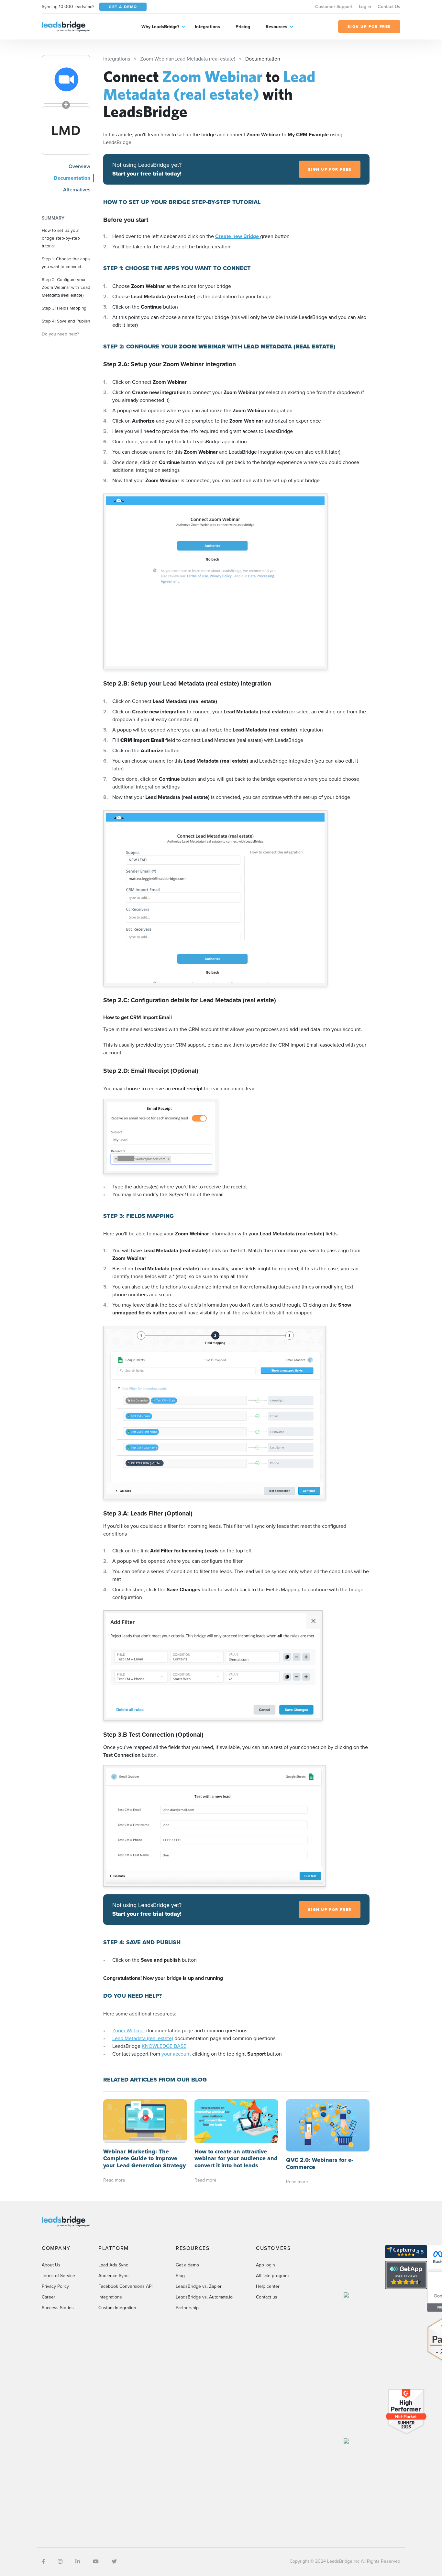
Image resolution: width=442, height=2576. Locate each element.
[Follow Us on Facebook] (43, 2562)
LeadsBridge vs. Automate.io (204, 2297)
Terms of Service (58, 2276)
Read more (114, 2180)
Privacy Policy (55, 2286)
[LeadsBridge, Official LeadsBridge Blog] (66, 26)
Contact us (267, 2297)
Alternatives (77, 190)
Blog (180, 2276)
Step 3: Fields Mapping (64, 308)
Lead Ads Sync (113, 2265)
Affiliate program (272, 2276)
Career (49, 2297)
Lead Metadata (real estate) (143, 2038)
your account (176, 2054)
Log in (365, 7)
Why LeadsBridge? (160, 27)
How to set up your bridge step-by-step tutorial (61, 238)
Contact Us (389, 7)
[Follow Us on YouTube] (96, 2562)
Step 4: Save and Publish (66, 321)
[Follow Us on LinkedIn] (78, 2562)
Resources (276, 27)
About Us (51, 2265)
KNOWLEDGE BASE (164, 2046)
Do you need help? (60, 334)
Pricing (243, 27)
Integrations (207, 27)
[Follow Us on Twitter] (114, 2562)
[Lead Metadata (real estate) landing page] (66, 131)
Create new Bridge (238, 236)
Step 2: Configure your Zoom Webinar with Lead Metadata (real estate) (66, 287)
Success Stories (58, 2308)
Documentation (72, 178)
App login (265, 2265)
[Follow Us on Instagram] (60, 2562)
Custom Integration (117, 2308)
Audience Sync (113, 2276)
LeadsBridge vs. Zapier (199, 2286)
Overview (79, 166)
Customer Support (334, 7)
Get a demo (187, 2265)
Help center (268, 2286)
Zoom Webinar (129, 2031)
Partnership (187, 2308)
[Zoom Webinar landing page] (66, 79)
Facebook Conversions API (125, 2286)
